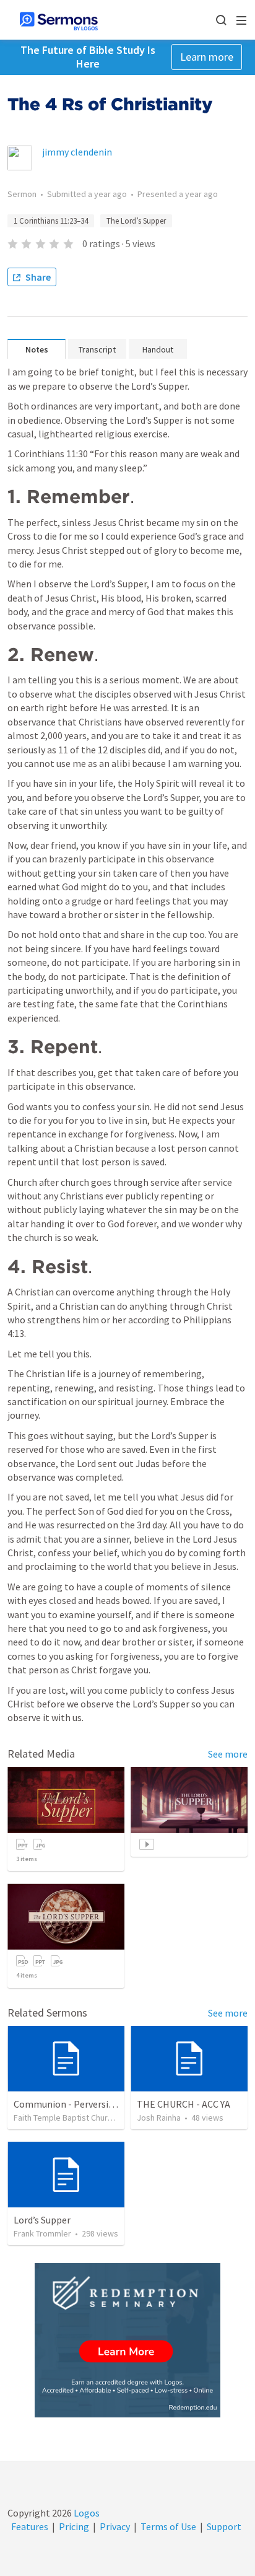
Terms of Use (168, 2526)
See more (228, 1754)
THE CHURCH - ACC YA (184, 2104)
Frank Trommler (42, 2233)
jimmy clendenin (77, 152)
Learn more (207, 57)
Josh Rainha (159, 2118)
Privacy (115, 2526)
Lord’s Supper (42, 2220)
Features (30, 2526)
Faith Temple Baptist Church (65, 2118)
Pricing (74, 2526)
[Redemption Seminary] (127, 2340)
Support (224, 2526)
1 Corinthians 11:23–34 (51, 221)
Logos (86, 2513)
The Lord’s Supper (136, 221)
